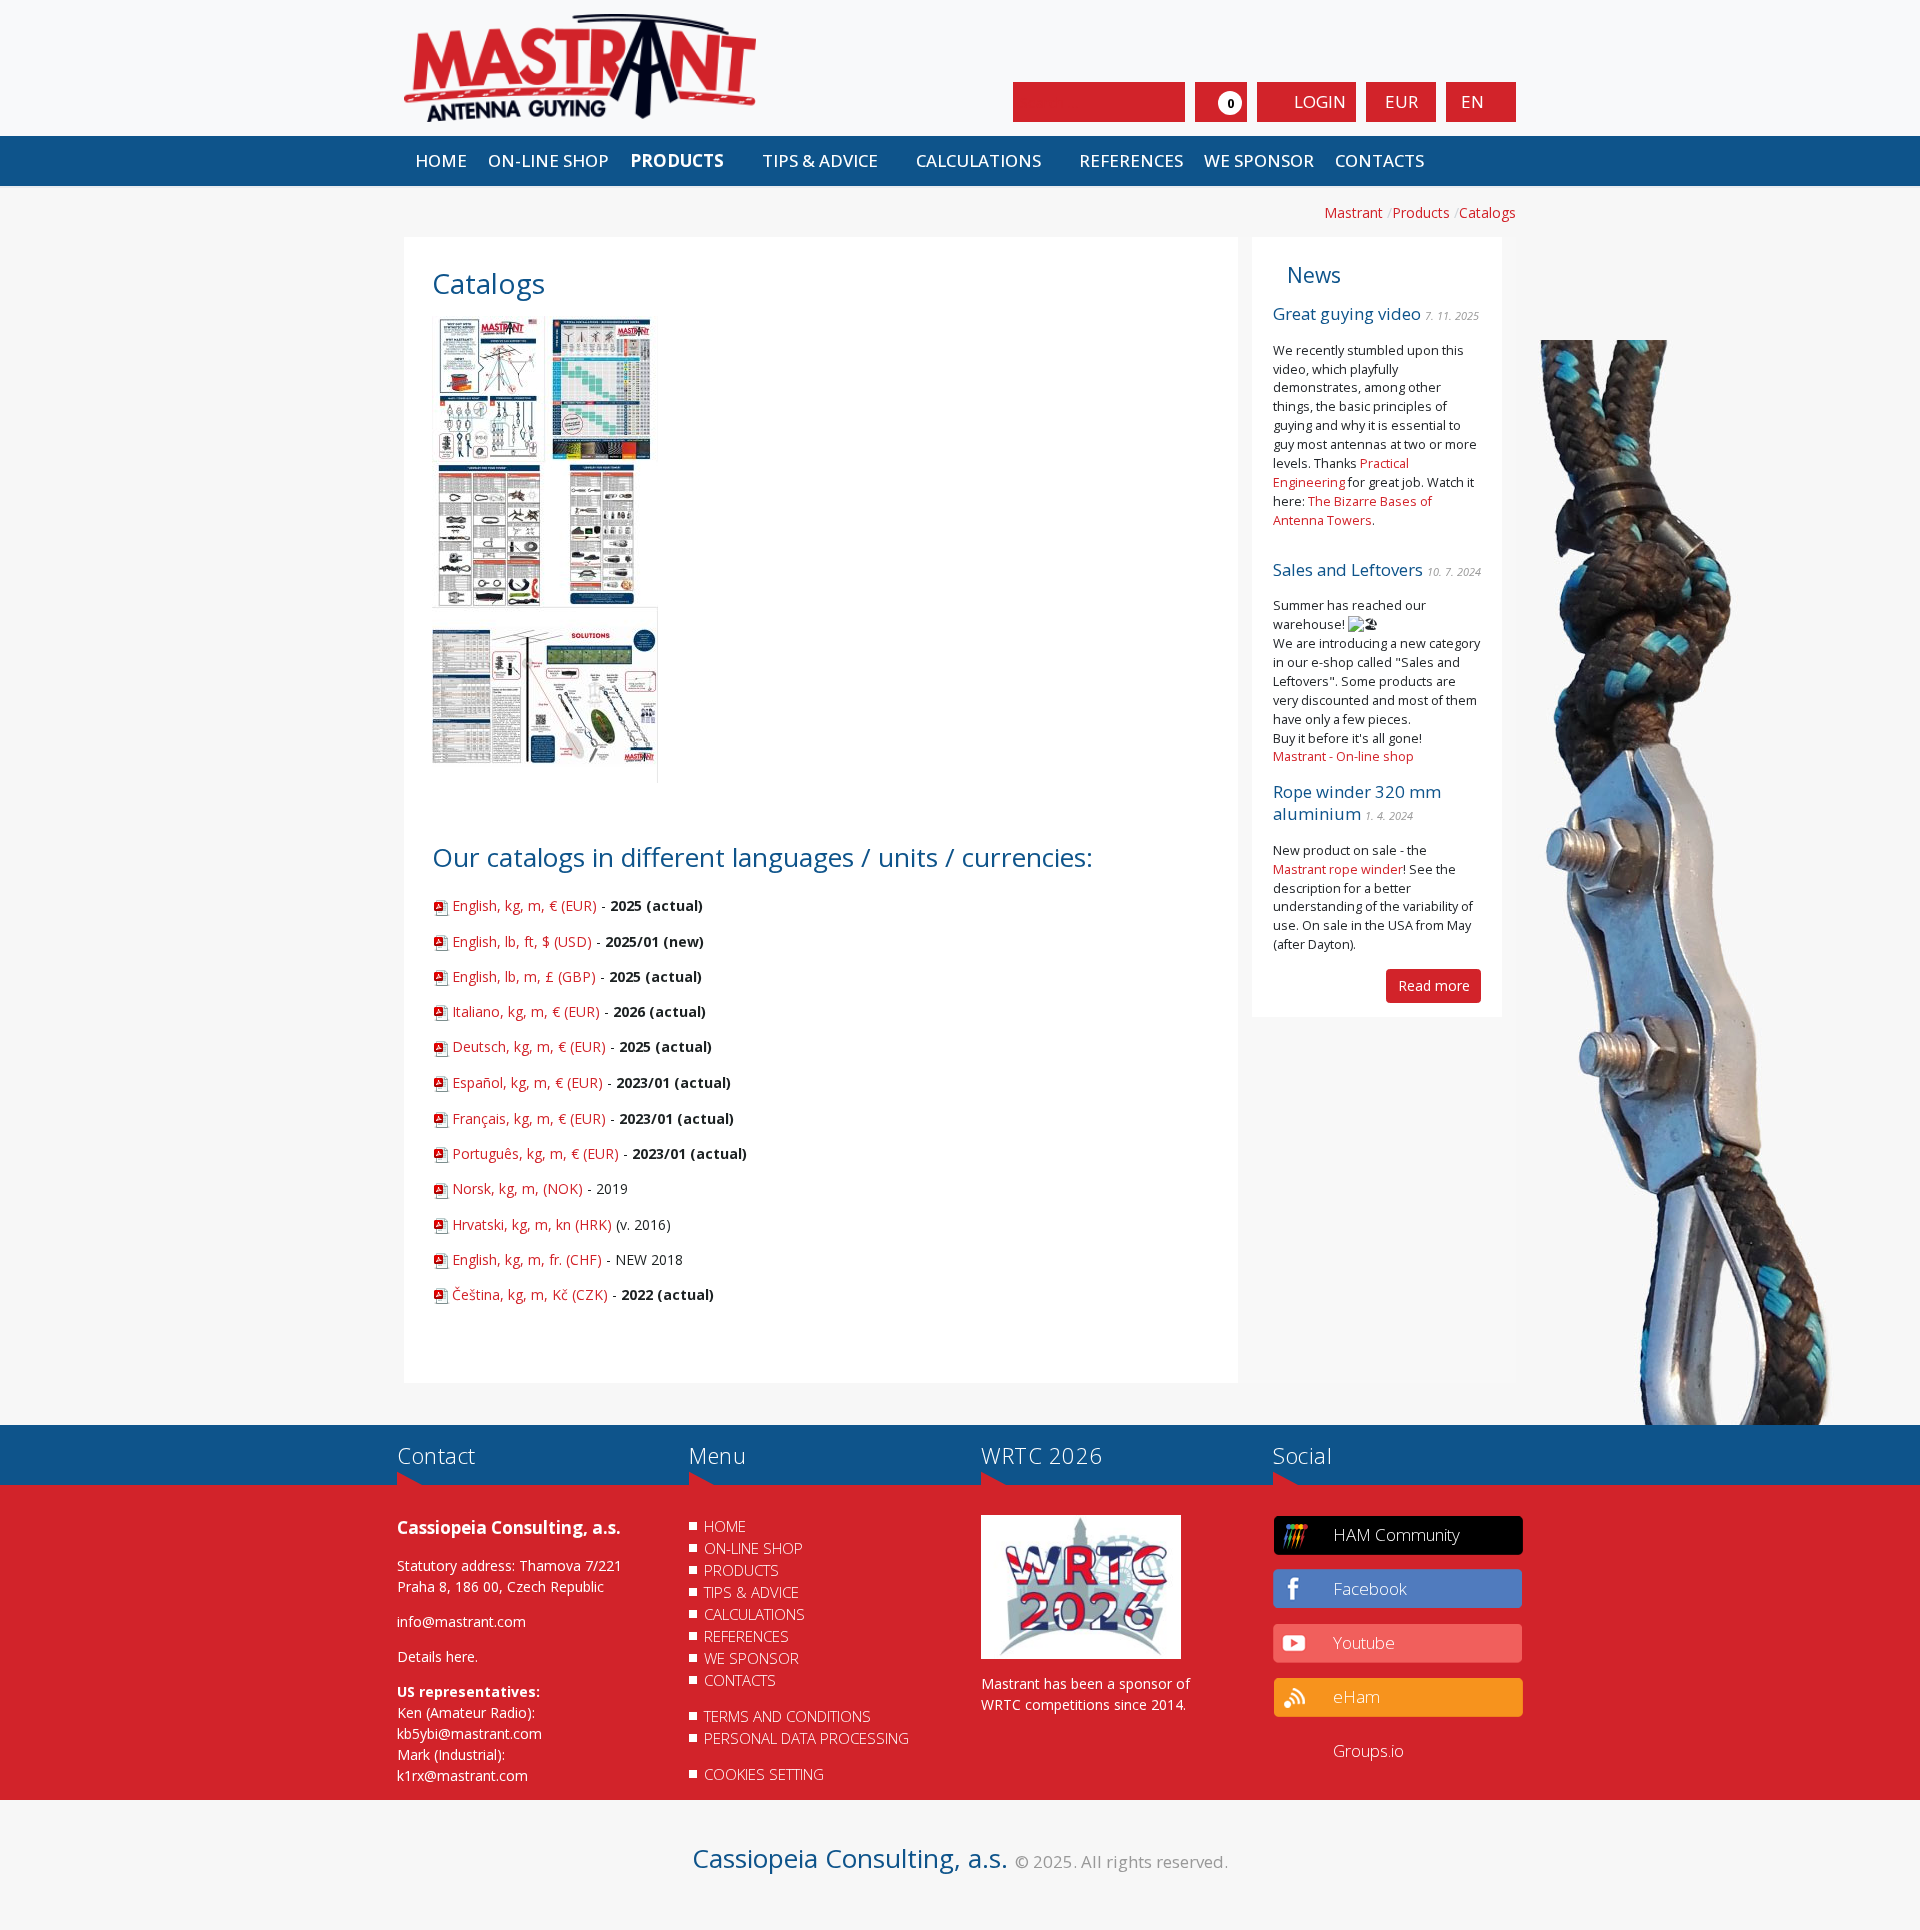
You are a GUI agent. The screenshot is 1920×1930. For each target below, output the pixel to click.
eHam (1356, 1696)
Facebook (1370, 1588)
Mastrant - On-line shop (1343, 756)
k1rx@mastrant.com (462, 1775)
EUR (1401, 101)
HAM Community (1396, 1534)
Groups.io (1368, 1750)
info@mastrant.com (461, 1621)
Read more (1434, 985)
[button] (685, 161)
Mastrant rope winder (1338, 869)
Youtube (1364, 1642)
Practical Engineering (1341, 473)
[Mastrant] (580, 66)
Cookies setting (764, 1774)
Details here (436, 1656)
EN (1474, 101)
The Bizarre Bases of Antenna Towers (1352, 511)
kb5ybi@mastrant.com (469, 1733)
